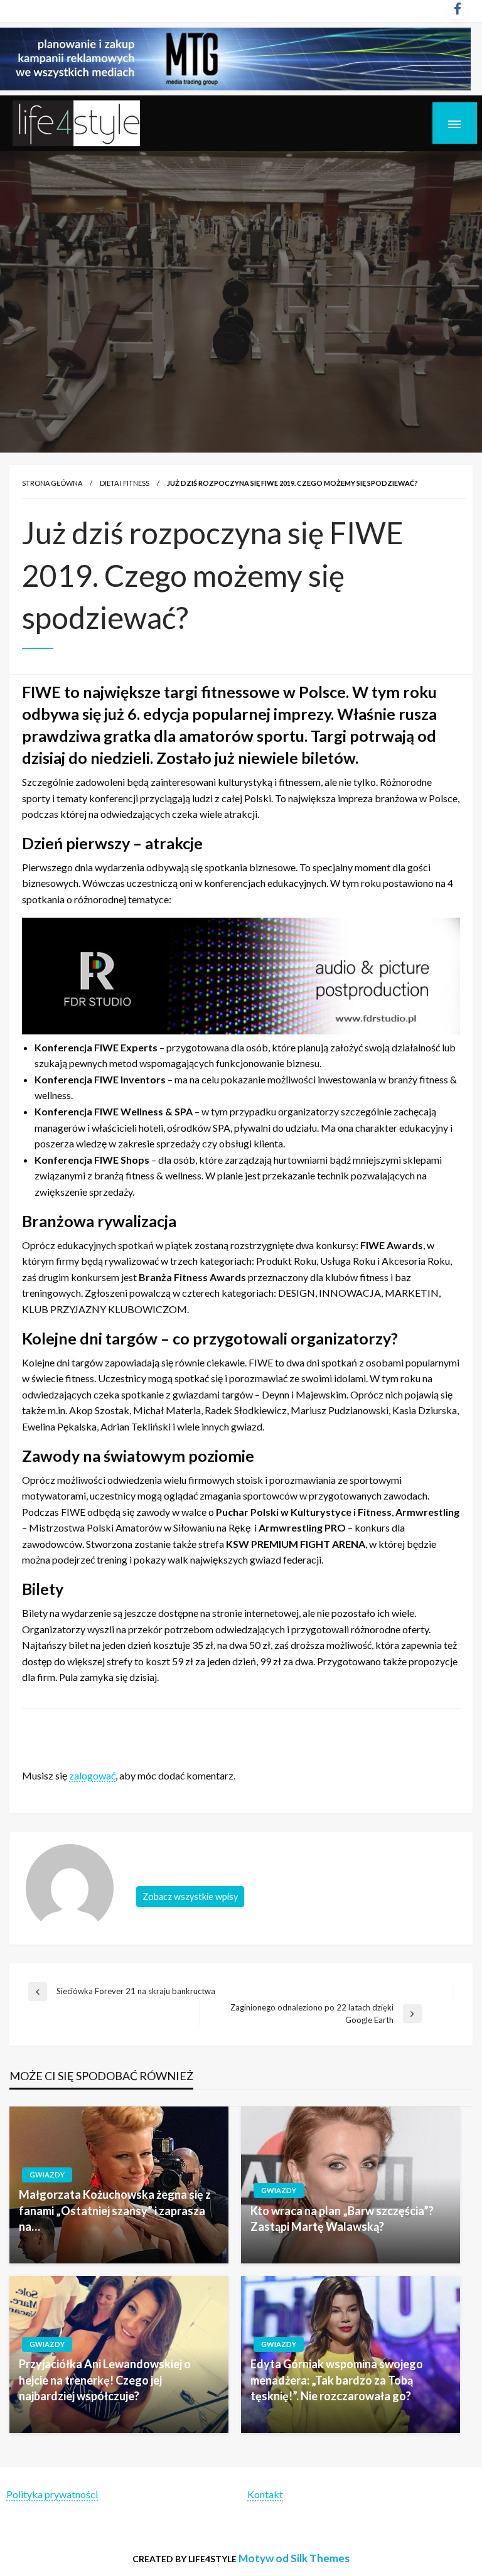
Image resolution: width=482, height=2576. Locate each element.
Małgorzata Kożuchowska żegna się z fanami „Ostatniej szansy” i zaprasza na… (115, 2210)
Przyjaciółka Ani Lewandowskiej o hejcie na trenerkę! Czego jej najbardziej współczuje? (105, 2380)
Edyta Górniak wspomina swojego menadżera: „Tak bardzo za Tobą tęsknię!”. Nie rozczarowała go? (337, 2380)
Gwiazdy (47, 2175)
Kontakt (265, 2494)
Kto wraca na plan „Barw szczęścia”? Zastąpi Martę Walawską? (342, 2219)
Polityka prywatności (52, 2494)
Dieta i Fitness (125, 483)
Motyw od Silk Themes (294, 2558)
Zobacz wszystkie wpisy (190, 1897)
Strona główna (52, 483)
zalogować (92, 1775)
